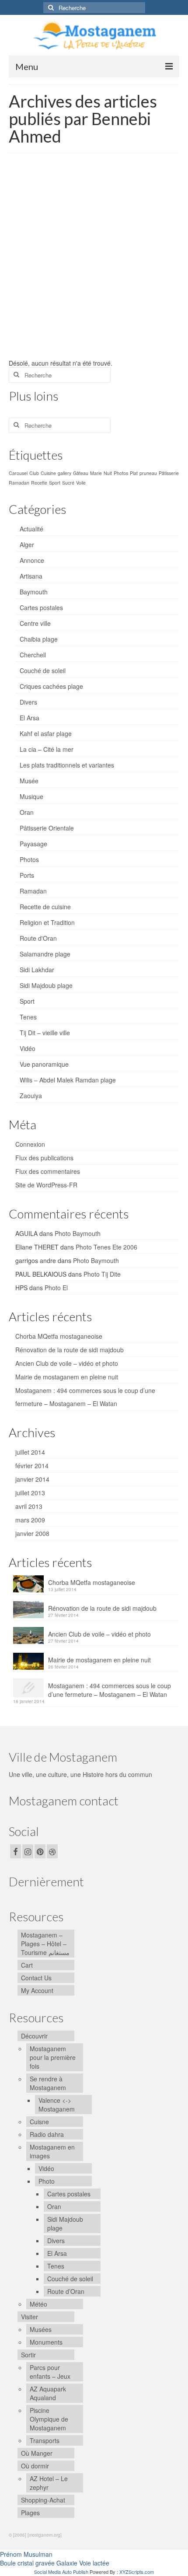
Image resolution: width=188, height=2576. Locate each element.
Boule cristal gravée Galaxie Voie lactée (55, 2563)
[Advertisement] (94, 260)
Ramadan (19, 483)
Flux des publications (44, 1158)
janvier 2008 (32, 1533)
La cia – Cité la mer (47, 749)
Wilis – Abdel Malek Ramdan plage (68, 1080)
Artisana (31, 576)
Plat (134, 473)
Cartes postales (41, 607)
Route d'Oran (38, 938)
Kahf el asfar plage (46, 733)
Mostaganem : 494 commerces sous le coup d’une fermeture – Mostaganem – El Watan (110, 1690)
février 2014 (32, 1466)
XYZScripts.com (137, 2572)
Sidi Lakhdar (37, 970)
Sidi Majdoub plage (46, 985)
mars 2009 (30, 1520)
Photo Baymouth (78, 1233)
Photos (121, 473)
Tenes (28, 1017)
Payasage (33, 844)
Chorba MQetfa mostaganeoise (59, 1336)
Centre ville (35, 623)
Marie (96, 473)
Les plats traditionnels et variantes (67, 765)
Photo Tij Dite (102, 1274)
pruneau (148, 473)
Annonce (32, 560)
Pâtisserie (169, 473)
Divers (28, 702)
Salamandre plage (45, 954)
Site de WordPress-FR (46, 1185)
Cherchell (33, 655)
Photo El (56, 1288)
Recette (39, 483)
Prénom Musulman (26, 2554)
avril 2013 (29, 1506)
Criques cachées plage (51, 686)
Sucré (68, 483)
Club (34, 473)
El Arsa (30, 718)
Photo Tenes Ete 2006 (106, 1247)
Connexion (30, 1144)
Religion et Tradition (47, 922)
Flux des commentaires (48, 1171)
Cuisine (48, 473)
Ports (27, 875)
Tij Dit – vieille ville (45, 1033)
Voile (81, 483)
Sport (55, 483)
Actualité (31, 529)
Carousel (18, 473)
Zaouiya (31, 1096)
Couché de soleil (43, 670)
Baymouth (34, 592)
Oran (27, 812)
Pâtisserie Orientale (47, 828)
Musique (31, 796)
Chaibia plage (39, 639)
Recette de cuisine (45, 907)
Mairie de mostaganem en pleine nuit (67, 1377)
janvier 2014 (32, 1479)
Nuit (108, 473)
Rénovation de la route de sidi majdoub (70, 1350)
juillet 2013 (30, 1493)
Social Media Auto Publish (61, 2572)
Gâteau (81, 473)
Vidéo (28, 1048)
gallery (64, 473)
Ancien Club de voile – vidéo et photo (67, 1363)
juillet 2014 (30, 1452)
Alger (27, 545)
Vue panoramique (44, 1064)
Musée (29, 781)
